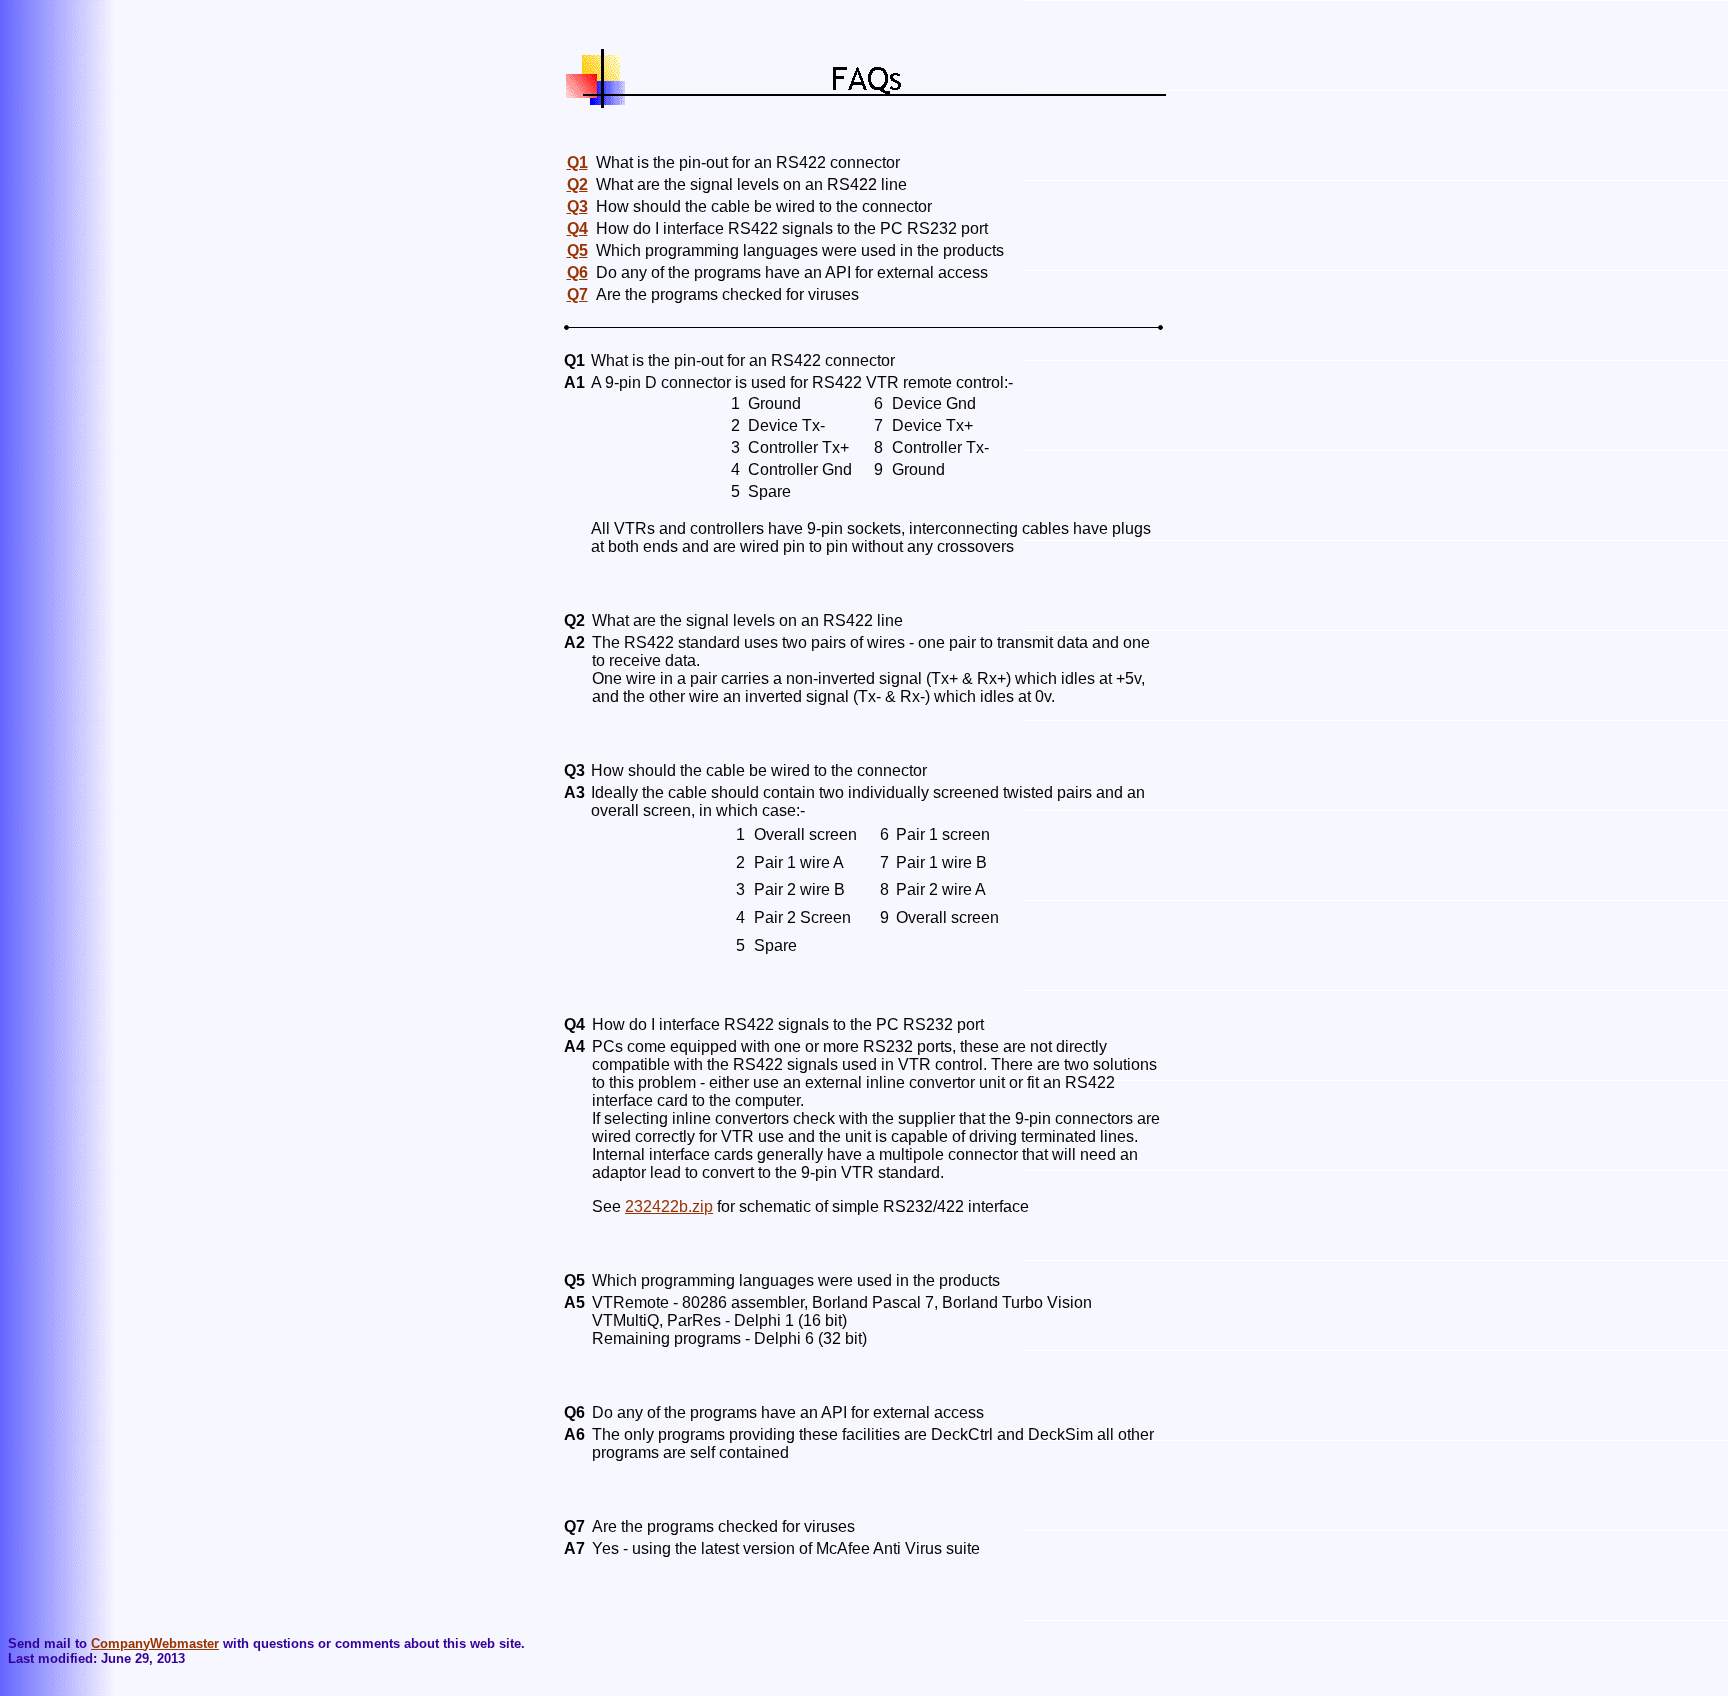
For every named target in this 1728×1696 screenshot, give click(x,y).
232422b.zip (669, 1206)
